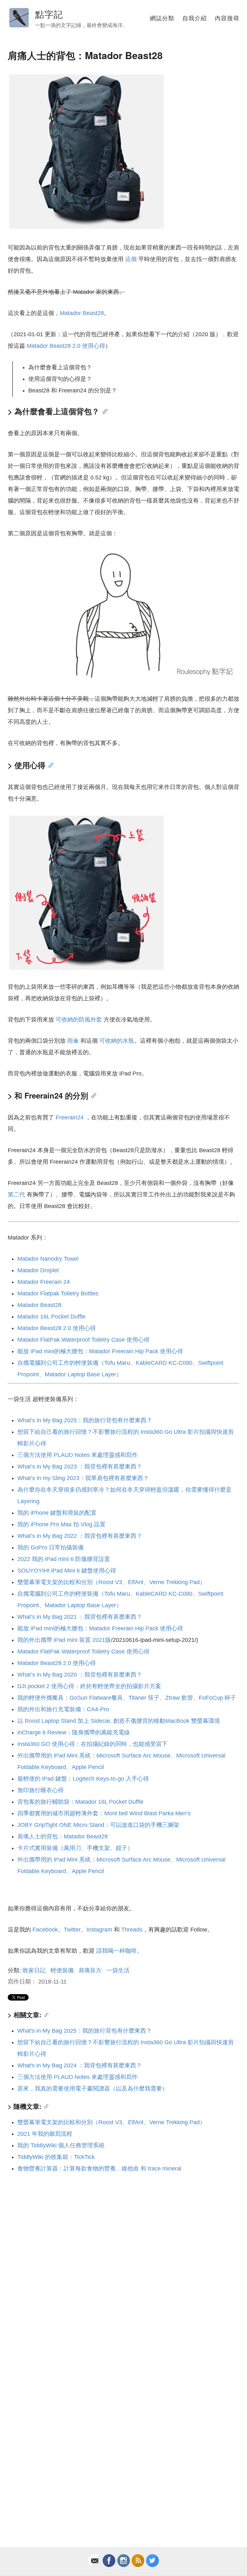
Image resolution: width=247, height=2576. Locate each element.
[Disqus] (123, 2266)
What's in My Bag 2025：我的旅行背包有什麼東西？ (85, 2031)
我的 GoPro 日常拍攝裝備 (50, 1547)
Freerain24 (70, 1117)
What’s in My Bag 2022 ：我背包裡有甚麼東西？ (80, 1536)
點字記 (49, 14)
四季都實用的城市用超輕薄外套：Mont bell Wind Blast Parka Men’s (104, 1813)
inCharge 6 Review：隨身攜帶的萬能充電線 (74, 1732)
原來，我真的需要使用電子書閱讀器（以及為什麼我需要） (93, 2089)
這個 (131, 259)
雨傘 (73, 1041)
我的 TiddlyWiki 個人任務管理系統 (61, 2145)
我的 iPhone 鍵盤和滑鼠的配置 (57, 1513)
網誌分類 (162, 18)
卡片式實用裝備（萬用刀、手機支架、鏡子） (75, 1848)
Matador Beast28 (82, 313)
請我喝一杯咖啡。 (119, 1951)
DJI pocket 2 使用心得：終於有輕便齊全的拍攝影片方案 (89, 1686)
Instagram (99, 1930)
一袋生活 (118, 1970)
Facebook (45, 1930)
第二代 (16, 1195)
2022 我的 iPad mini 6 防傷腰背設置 (64, 1559)
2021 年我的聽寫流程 (45, 2134)
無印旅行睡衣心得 (41, 1790)
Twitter (72, 1930)
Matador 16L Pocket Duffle (51, 1317)
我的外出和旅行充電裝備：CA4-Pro (63, 1709)
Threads (132, 1930)
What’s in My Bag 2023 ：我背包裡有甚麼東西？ (80, 1467)
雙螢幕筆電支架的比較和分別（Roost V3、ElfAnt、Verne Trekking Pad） (111, 1582)
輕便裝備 (62, 1970)
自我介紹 (195, 18)
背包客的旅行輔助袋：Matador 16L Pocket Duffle (80, 1802)
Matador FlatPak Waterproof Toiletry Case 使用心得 (83, 1340)
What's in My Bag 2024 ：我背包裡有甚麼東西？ (80, 2065)
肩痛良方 (90, 1970)
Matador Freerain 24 (44, 1282)
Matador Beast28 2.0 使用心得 (66, 346)
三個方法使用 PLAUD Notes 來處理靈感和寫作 (78, 1455)
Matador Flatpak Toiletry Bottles (58, 1293)
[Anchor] (103, 411)
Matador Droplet (38, 1270)
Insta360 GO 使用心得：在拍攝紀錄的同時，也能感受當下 (92, 1744)
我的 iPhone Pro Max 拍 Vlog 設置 (61, 1524)
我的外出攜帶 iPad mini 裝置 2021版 (64, 1640)
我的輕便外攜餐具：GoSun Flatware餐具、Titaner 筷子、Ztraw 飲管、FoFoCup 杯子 (127, 1698)
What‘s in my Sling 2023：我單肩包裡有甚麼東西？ (83, 1478)
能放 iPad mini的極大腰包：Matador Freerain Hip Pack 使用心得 (100, 1351)
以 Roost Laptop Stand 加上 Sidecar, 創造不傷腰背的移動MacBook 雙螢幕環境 (119, 1721)
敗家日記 (34, 1970)
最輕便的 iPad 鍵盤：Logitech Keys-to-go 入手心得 (83, 1779)
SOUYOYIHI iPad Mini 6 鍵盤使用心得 (67, 1571)
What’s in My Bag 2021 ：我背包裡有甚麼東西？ (80, 1617)
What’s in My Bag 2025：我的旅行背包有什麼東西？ (85, 1420)
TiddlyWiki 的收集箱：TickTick (56, 2157)
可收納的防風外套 (79, 1020)
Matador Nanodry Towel (48, 1259)
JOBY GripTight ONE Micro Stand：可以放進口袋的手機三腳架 (98, 1825)
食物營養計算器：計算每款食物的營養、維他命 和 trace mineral (99, 2169)
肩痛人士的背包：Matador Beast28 (63, 1836)
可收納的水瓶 (117, 1041)
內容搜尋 (227, 18)
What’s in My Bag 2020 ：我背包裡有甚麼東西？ (80, 1675)
